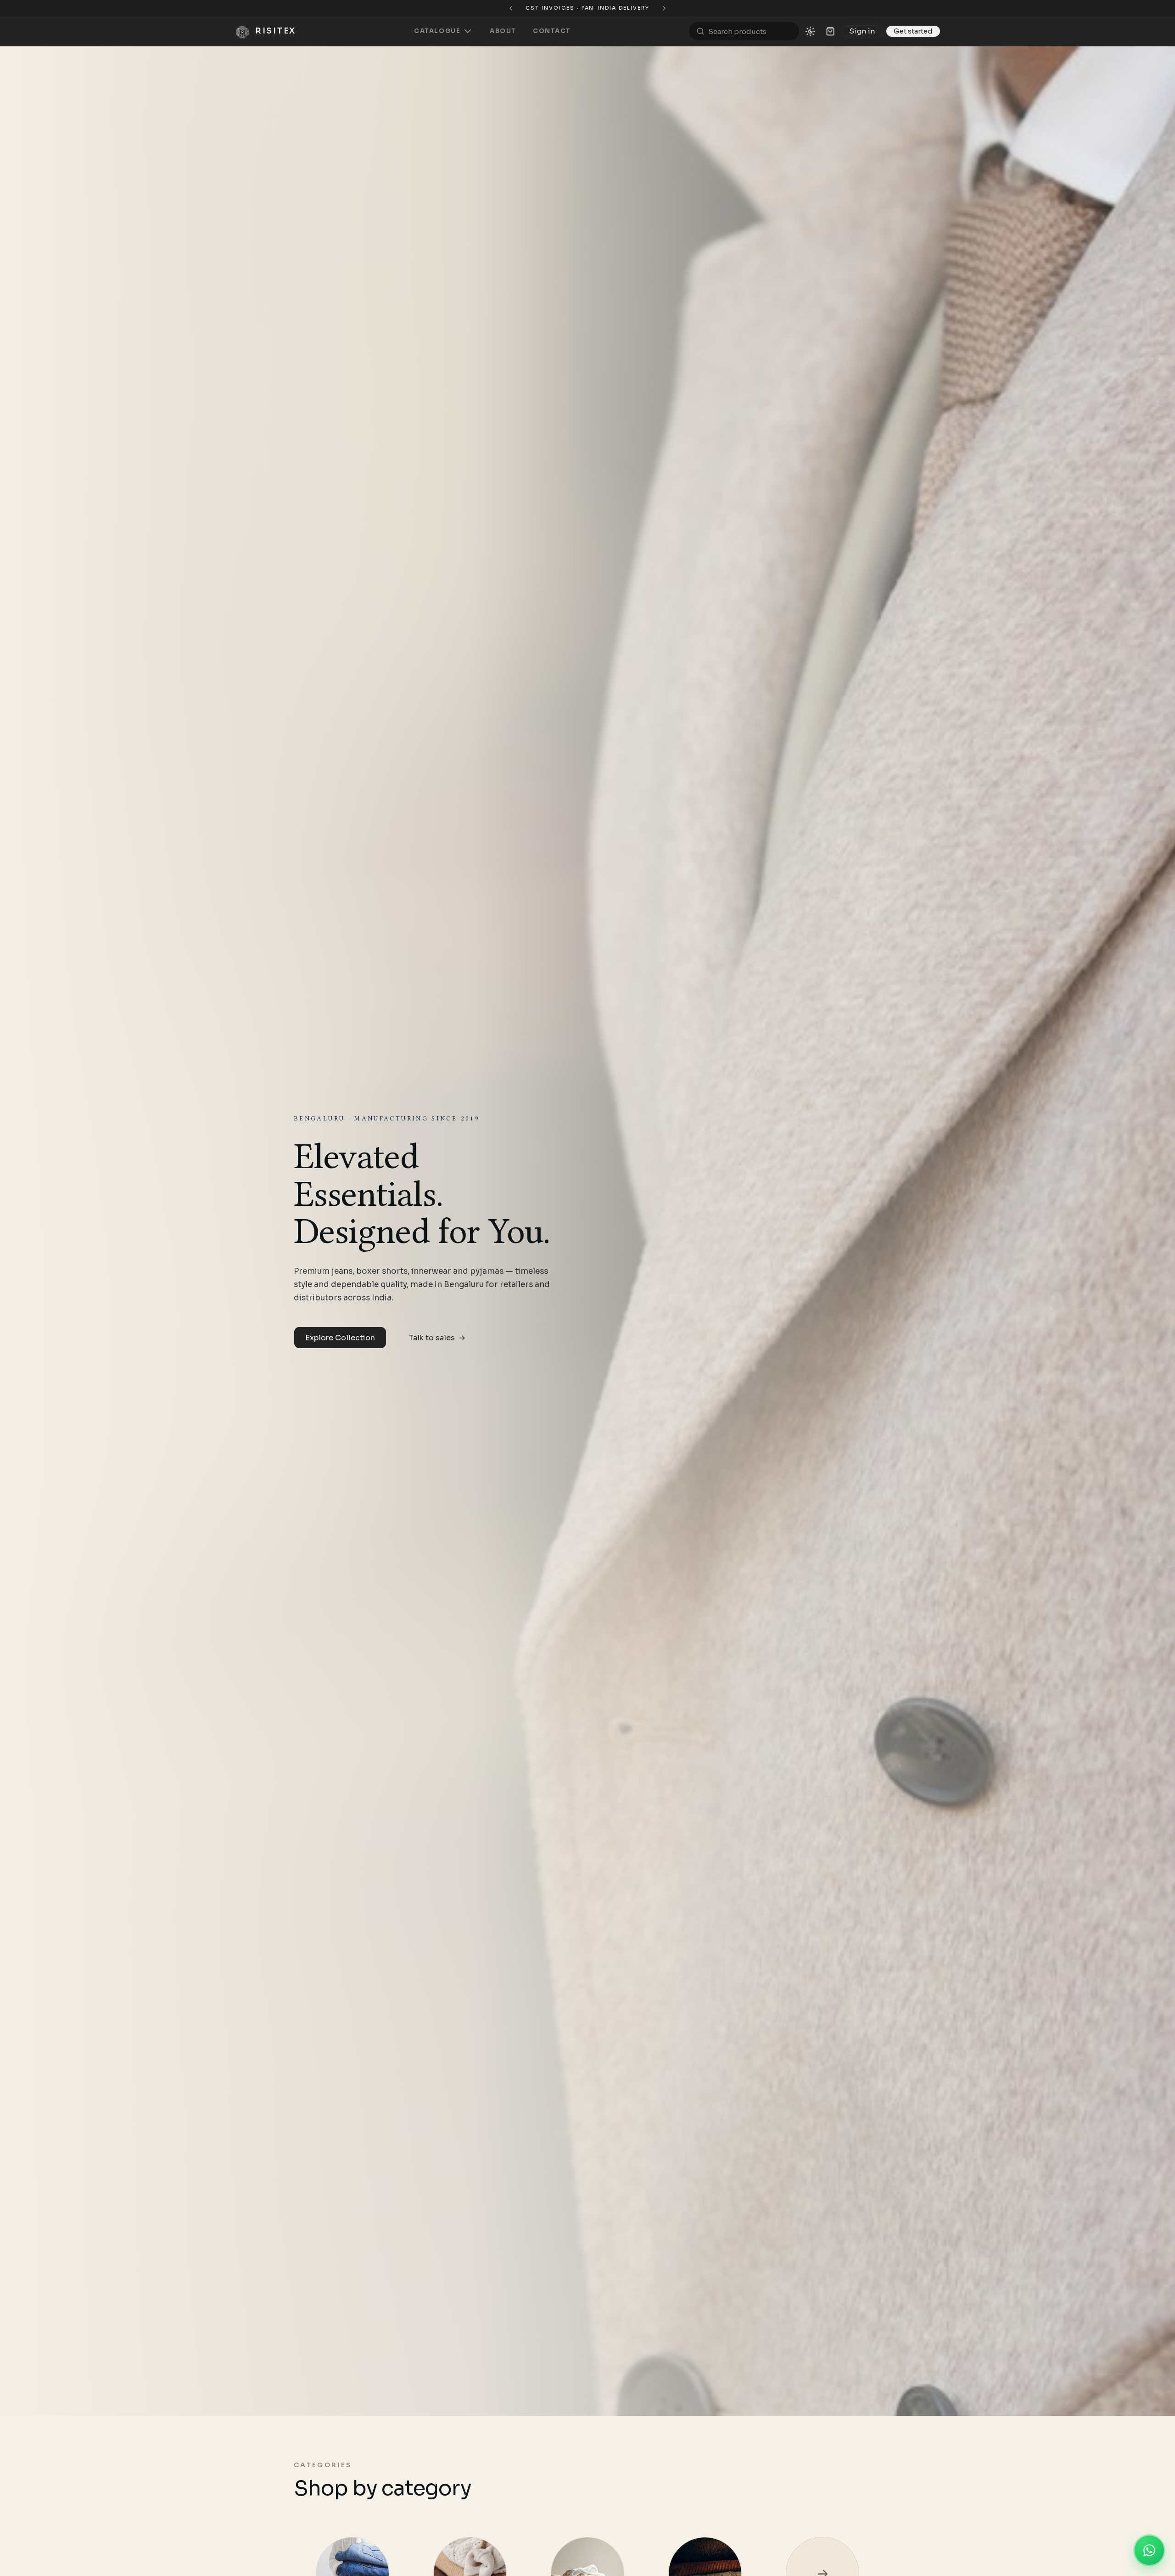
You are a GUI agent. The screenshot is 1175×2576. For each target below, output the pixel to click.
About (503, 31)
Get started (913, 31)
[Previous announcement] (483, 8)
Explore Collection (340, 1338)
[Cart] (830, 31)
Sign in (862, 31)
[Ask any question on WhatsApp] (1149, 2550)
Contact (552, 31)
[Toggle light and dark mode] (810, 31)
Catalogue (437, 31)
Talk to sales (437, 1338)
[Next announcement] (692, 8)
